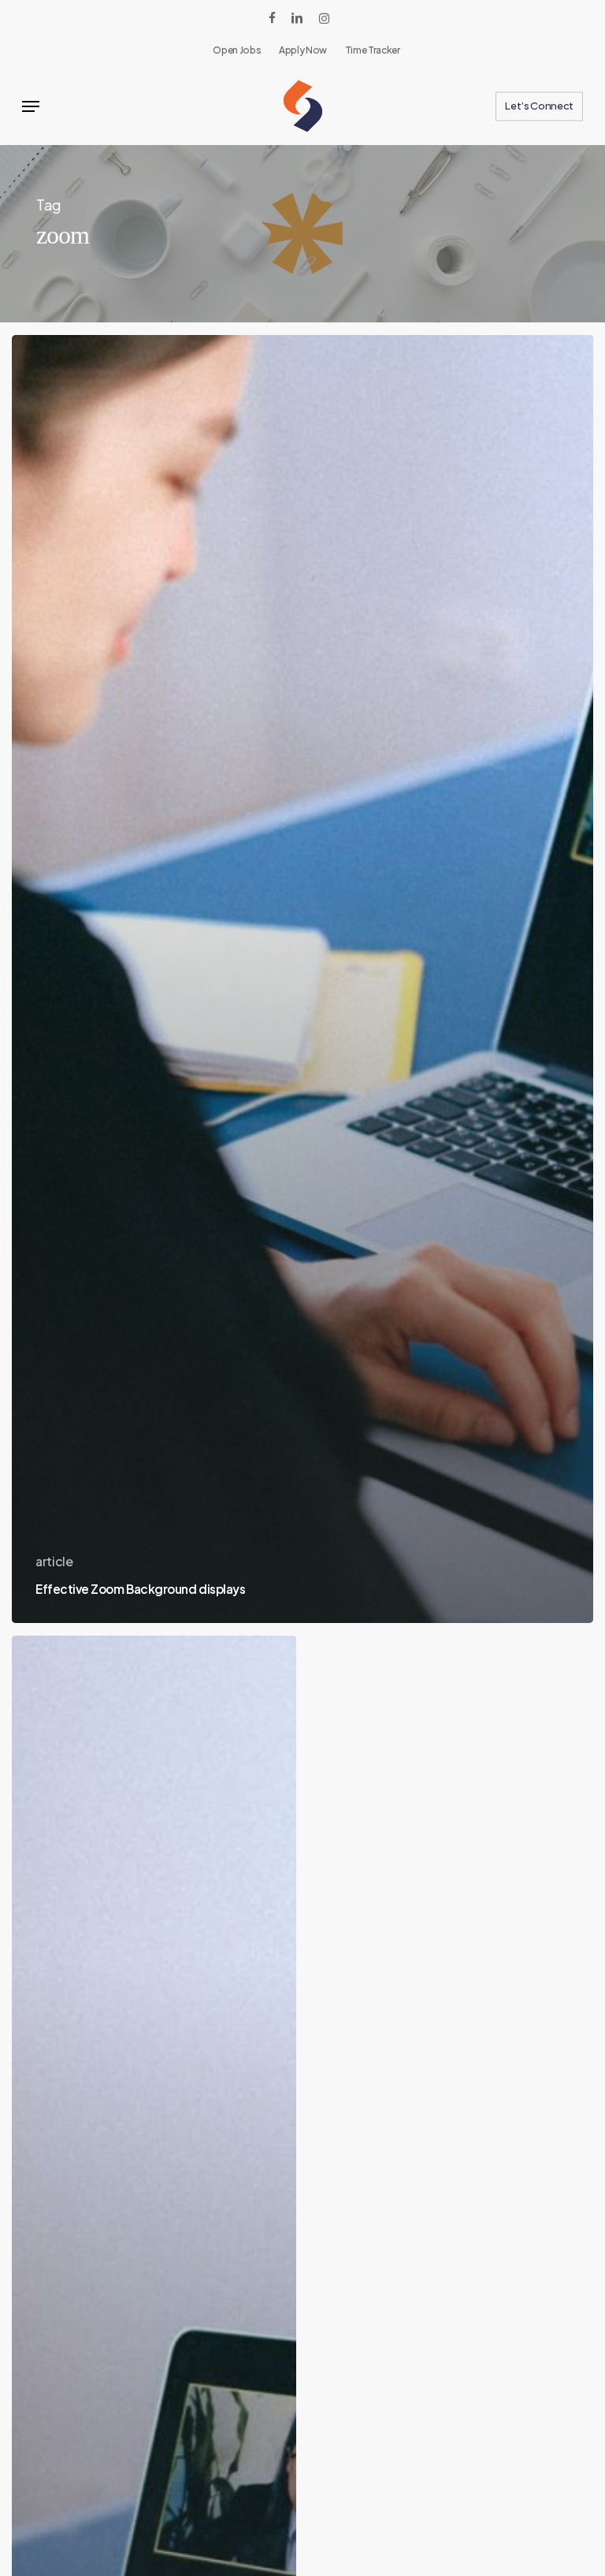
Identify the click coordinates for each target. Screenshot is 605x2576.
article (54, 1561)
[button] (31, 106)
